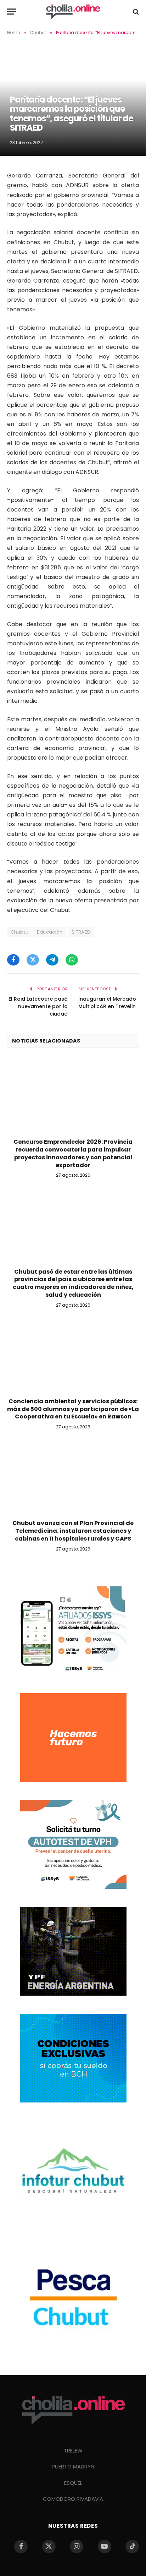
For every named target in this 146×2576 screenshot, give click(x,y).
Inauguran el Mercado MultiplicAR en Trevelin (107, 1003)
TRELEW (73, 2451)
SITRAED (81, 932)
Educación (50, 932)
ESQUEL (73, 2483)
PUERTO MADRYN (73, 2466)
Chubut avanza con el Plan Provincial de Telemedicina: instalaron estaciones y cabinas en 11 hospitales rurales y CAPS (73, 1531)
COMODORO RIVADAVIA (73, 2499)
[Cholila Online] (73, 12)
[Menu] (12, 12)
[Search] (135, 12)
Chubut (19, 932)
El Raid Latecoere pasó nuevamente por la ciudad (38, 1006)
